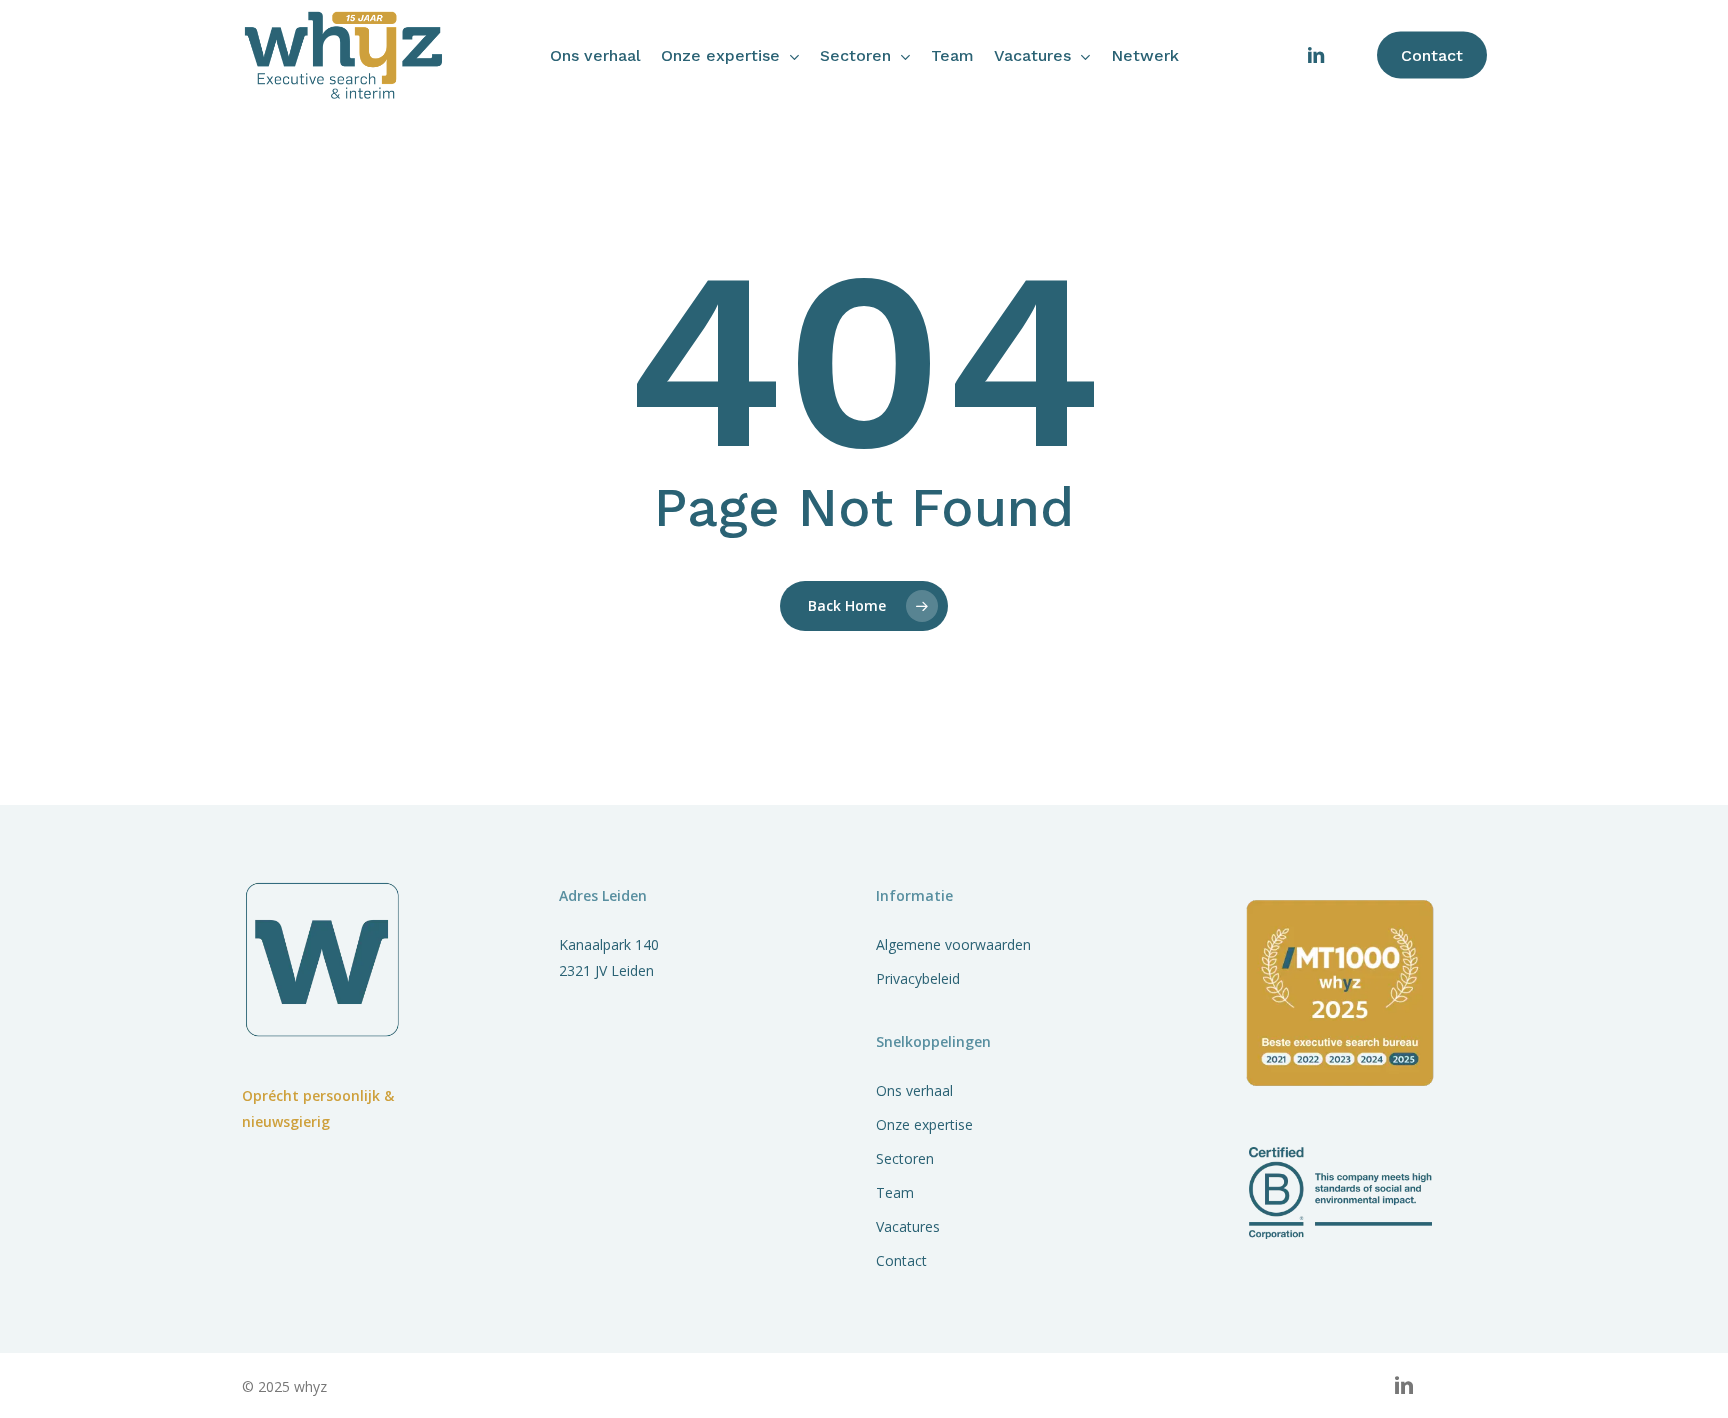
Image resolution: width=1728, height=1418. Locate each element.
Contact (901, 1260)
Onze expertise (924, 1124)
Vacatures (908, 1226)
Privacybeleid (918, 978)
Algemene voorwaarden (953, 944)
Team (895, 1192)
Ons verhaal (914, 1090)
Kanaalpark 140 (609, 944)
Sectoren (905, 1158)
